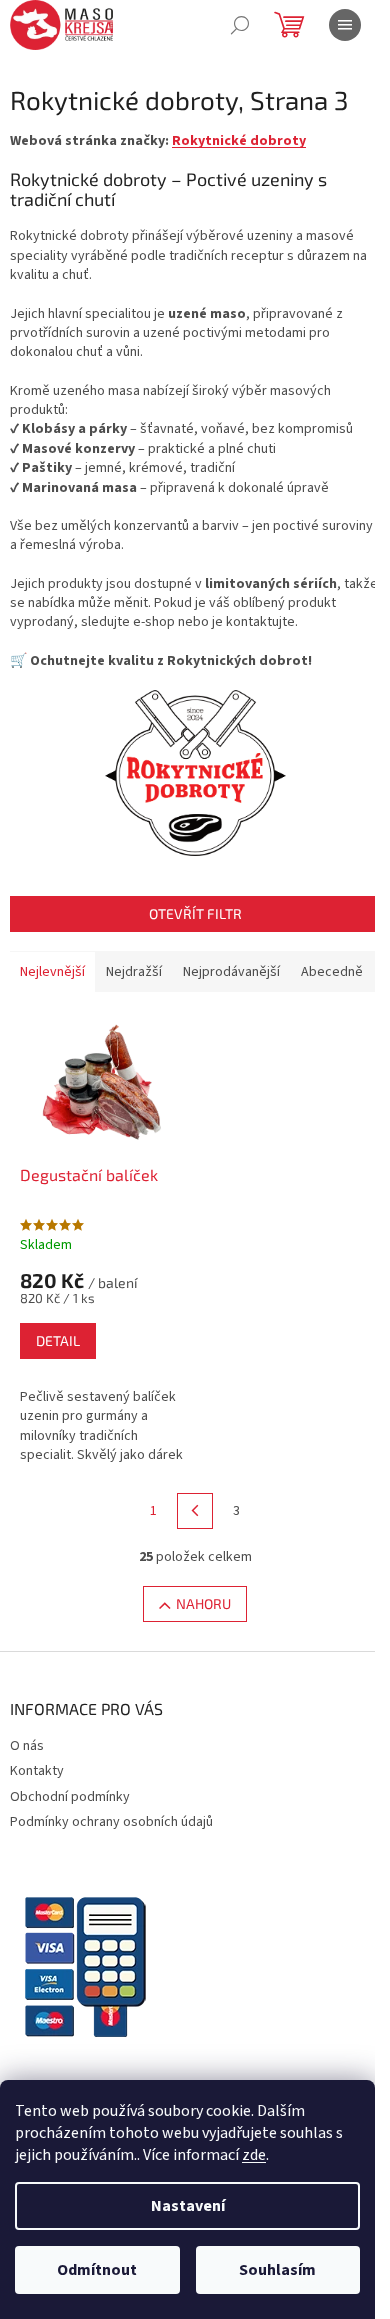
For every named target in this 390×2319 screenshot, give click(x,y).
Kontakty (37, 1771)
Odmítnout (97, 2270)
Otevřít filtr (195, 913)
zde (254, 2155)
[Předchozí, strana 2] (195, 1511)
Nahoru (203, 1603)
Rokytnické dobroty (239, 141)
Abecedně (332, 972)
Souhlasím (277, 2270)
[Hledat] (240, 25)
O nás (27, 1746)
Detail (58, 1340)
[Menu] (345, 25)
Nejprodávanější (231, 972)
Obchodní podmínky (70, 1797)
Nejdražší (134, 972)
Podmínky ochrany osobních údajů (111, 1822)
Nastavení (188, 2206)
